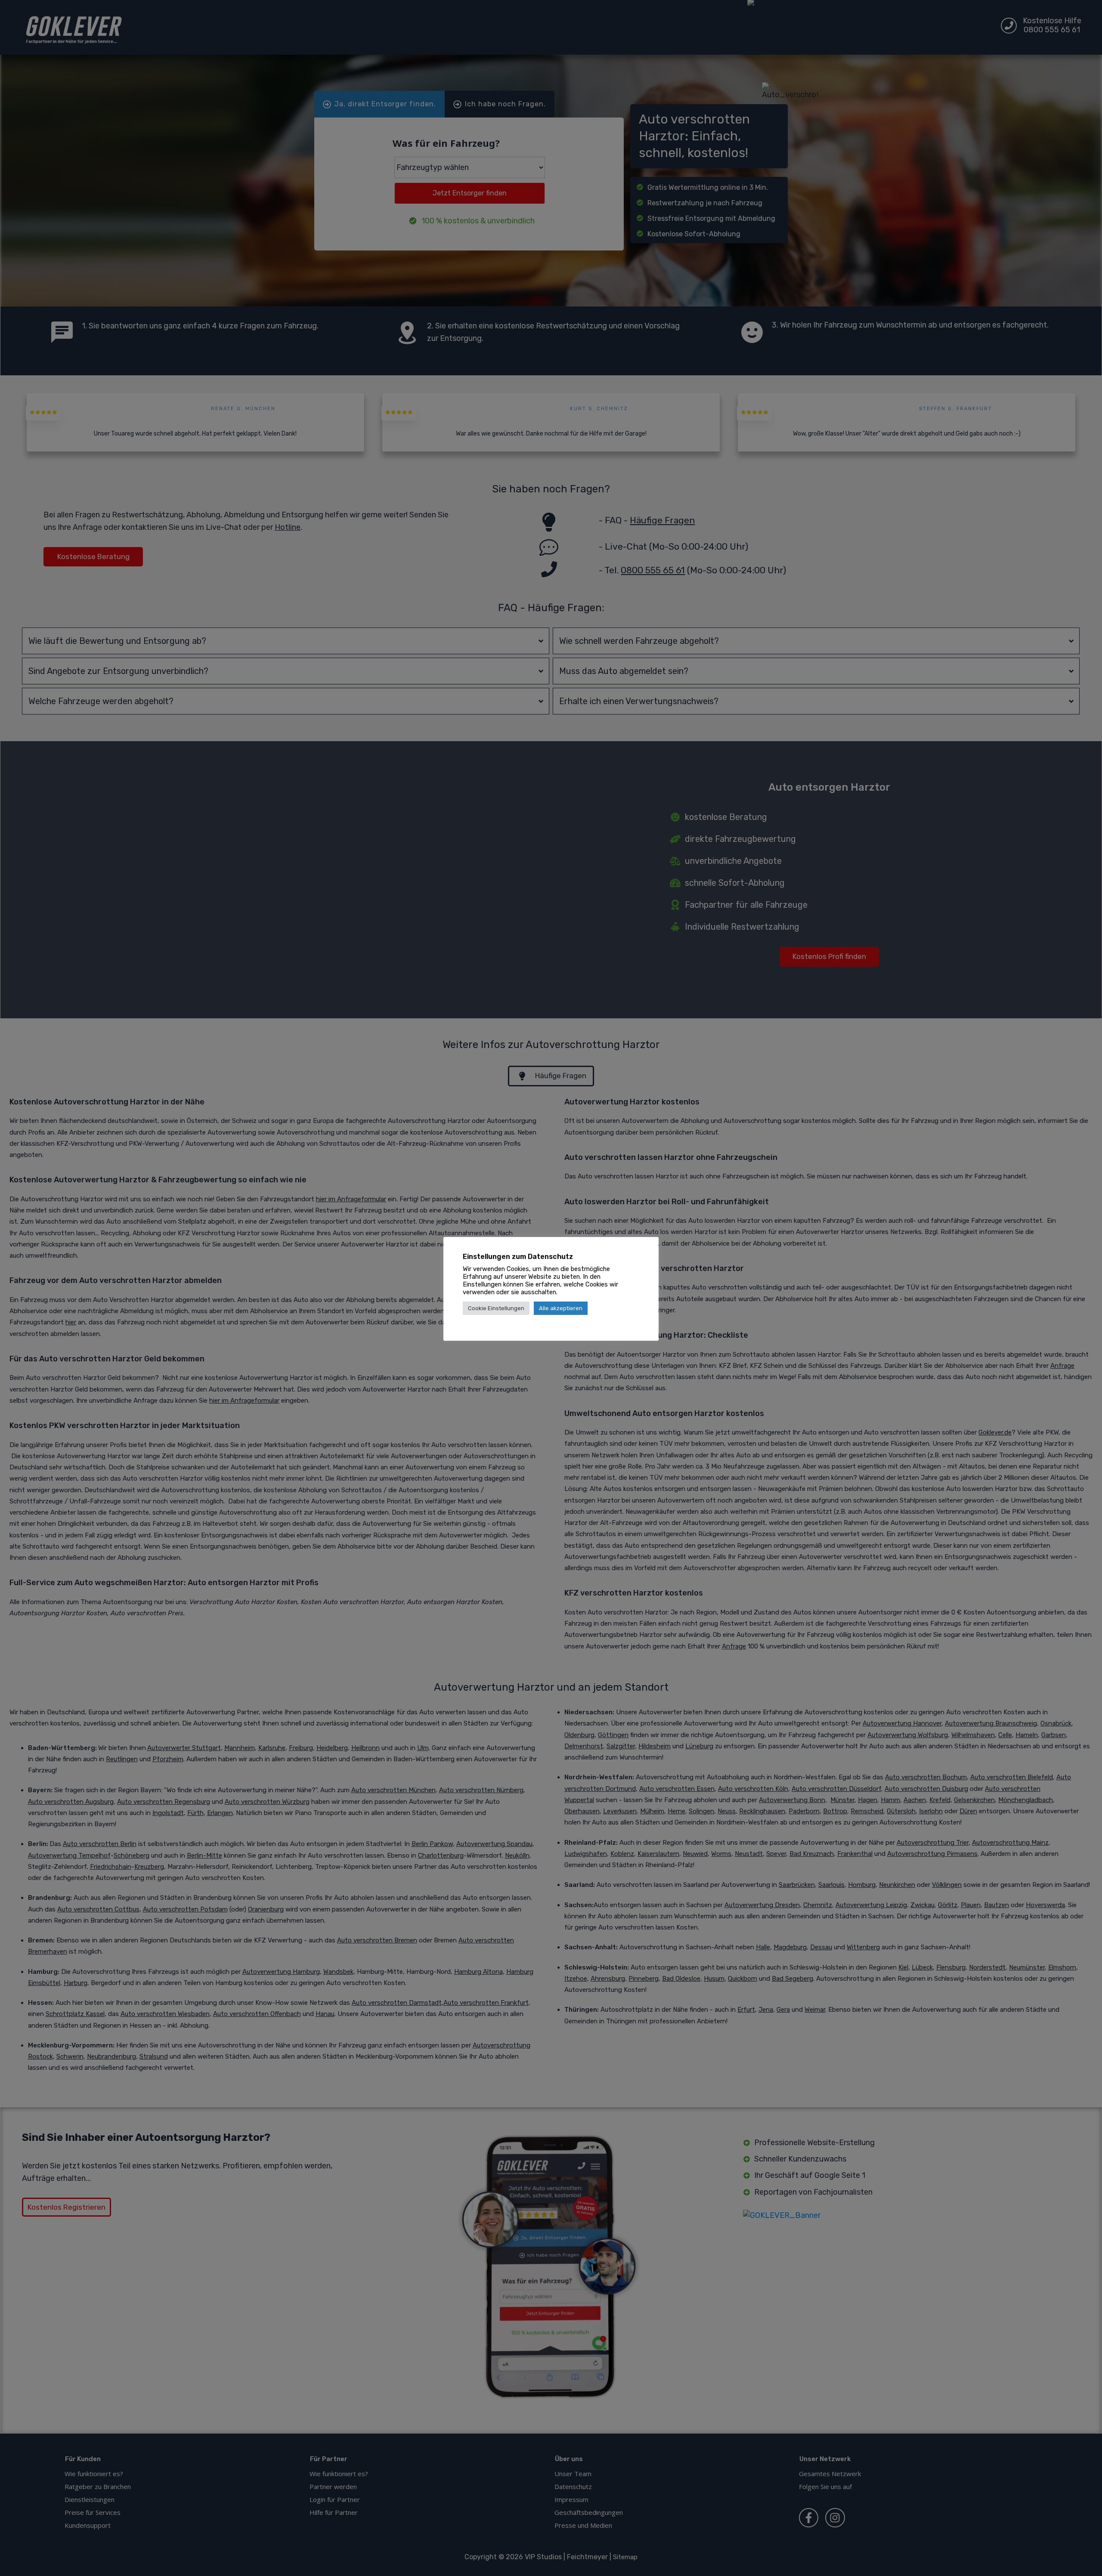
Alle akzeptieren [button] (561, 1308)
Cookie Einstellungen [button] (496, 1308)
